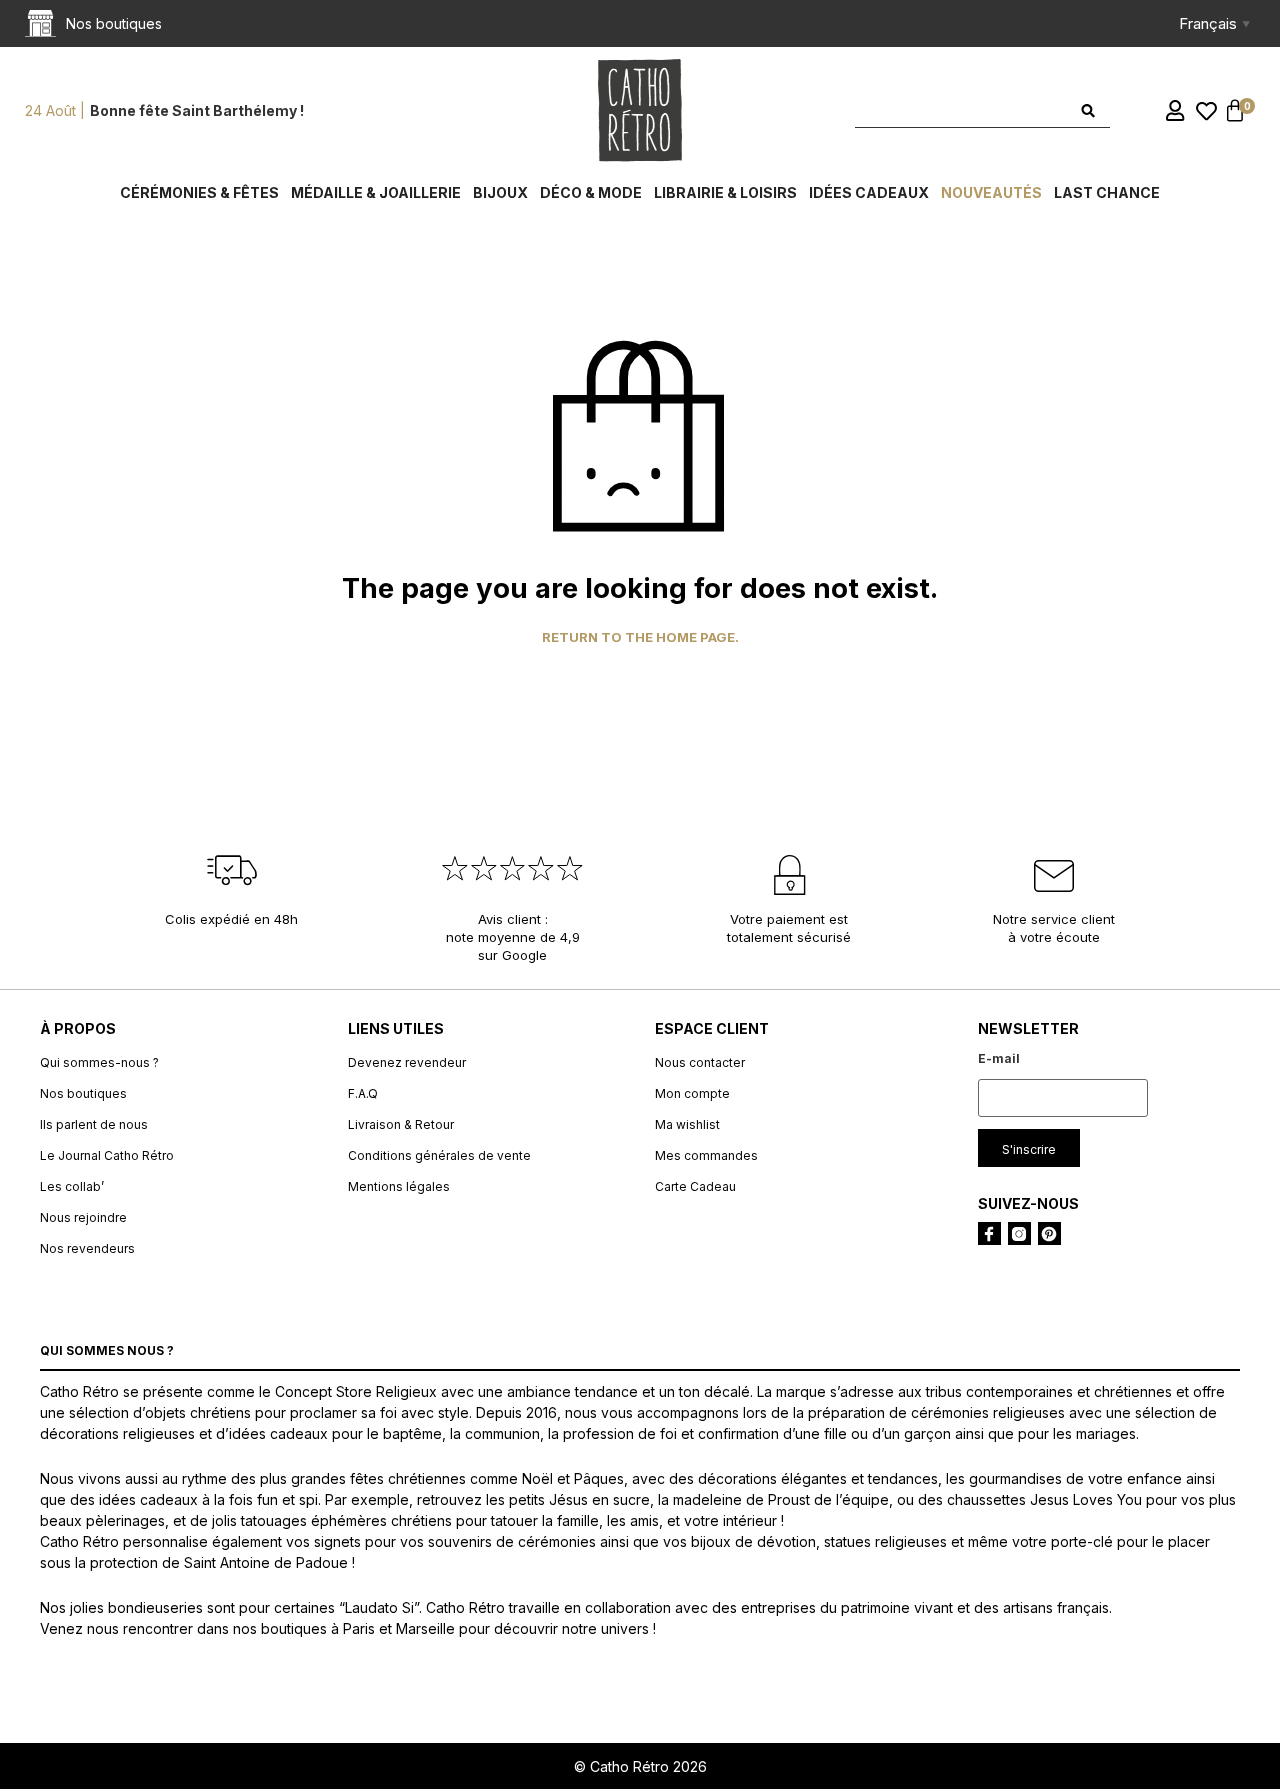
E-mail (999, 1058)
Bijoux (500, 192)
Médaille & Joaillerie (376, 192)
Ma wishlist (687, 1124)
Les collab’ (72, 1186)
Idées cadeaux (869, 192)
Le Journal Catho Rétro (107, 1155)
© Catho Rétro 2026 (640, 1766)
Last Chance (1107, 192)
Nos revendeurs (87, 1248)
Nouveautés (991, 192)
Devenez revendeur (407, 1062)
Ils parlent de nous (94, 1124)
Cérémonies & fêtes (199, 192)
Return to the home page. (640, 637)
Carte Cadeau (695, 1186)
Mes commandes (706, 1155)
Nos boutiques (83, 1093)
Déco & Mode (591, 192)
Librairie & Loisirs (725, 192)
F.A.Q (363, 1093)
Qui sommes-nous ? (99, 1062)
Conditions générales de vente (439, 1155)
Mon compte (692, 1093)
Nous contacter (700, 1062)
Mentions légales (399, 1186)
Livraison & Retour (401, 1124)
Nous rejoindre (83, 1217)
